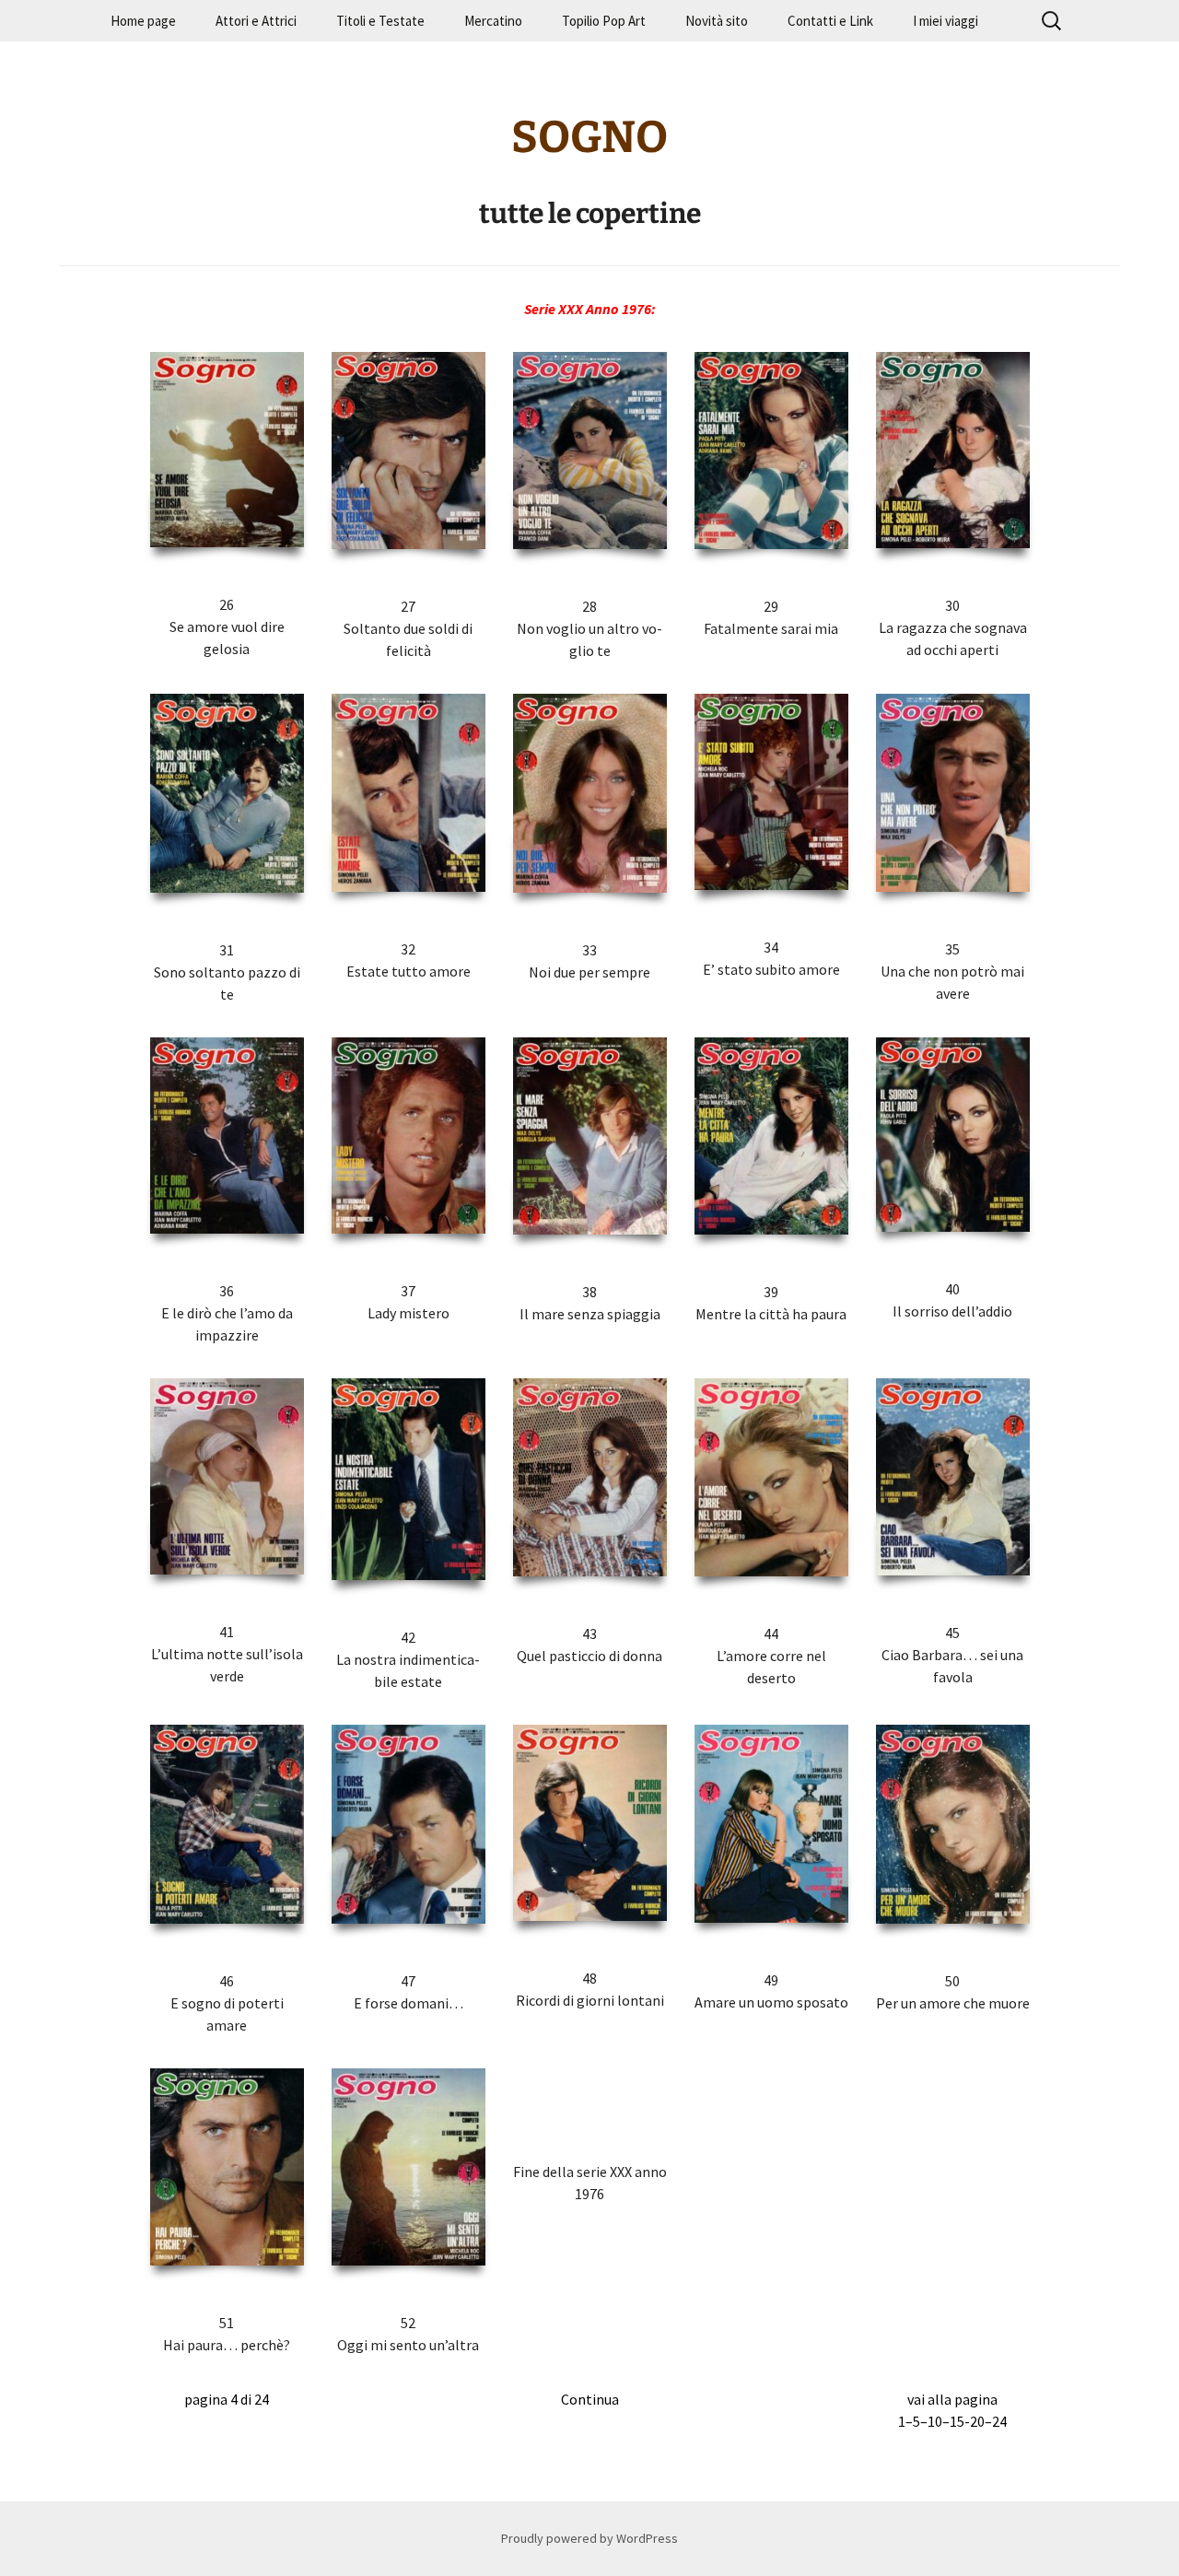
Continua (590, 2399)
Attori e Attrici (256, 21)
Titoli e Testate (380, 21)
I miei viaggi (946, 21)
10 (935, 2421)
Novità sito (717, 21)
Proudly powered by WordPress (589, 2538)
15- (960, 2421)
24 (999, 2421)
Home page (143, 21)
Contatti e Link (830, 21)
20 (977, 2421)
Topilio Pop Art (604, 21)
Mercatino (493, 21)
